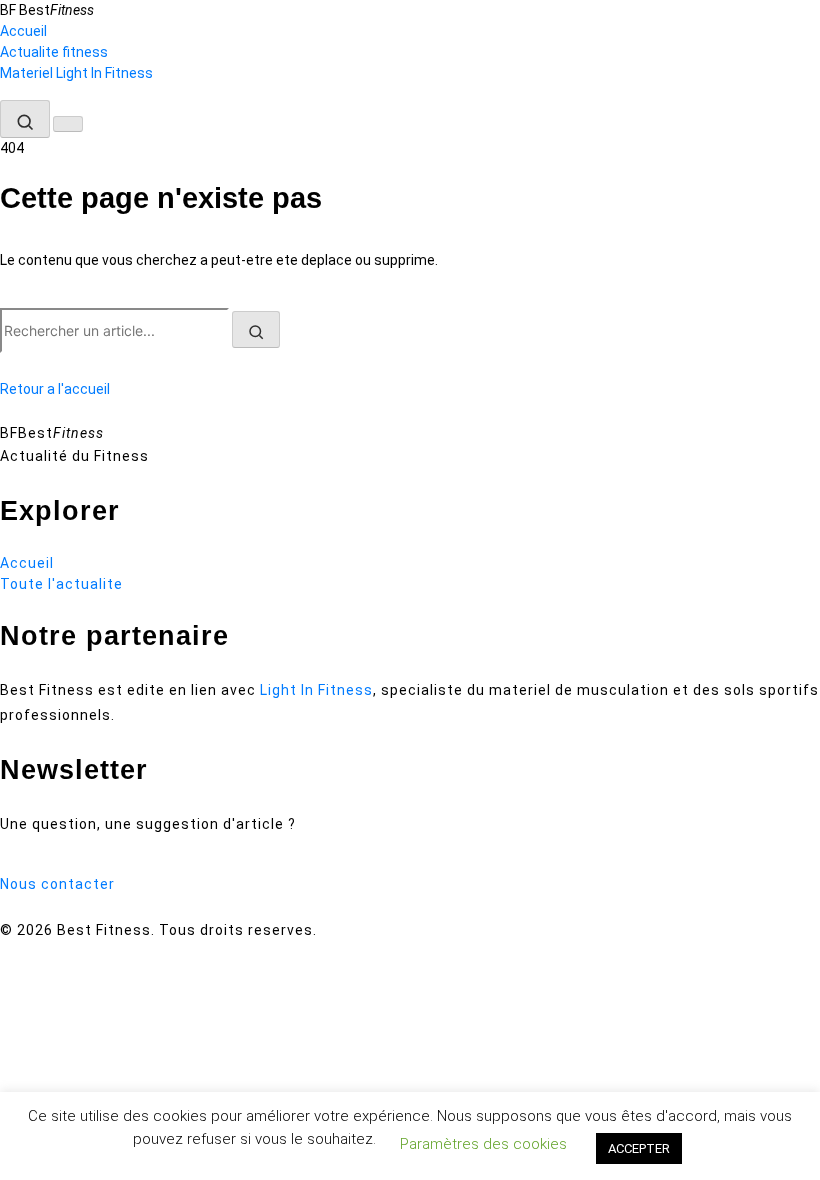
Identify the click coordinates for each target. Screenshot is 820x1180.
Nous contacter (57, 884)
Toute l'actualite (61, 584)
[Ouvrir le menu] (68, 124)
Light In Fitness (316, 690)
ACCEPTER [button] (639, 1148)
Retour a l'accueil (55, 389)
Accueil (23, 31)
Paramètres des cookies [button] (483, 1144)
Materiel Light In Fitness (76, 73)
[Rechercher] (25, 119)
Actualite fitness (54, 52)
